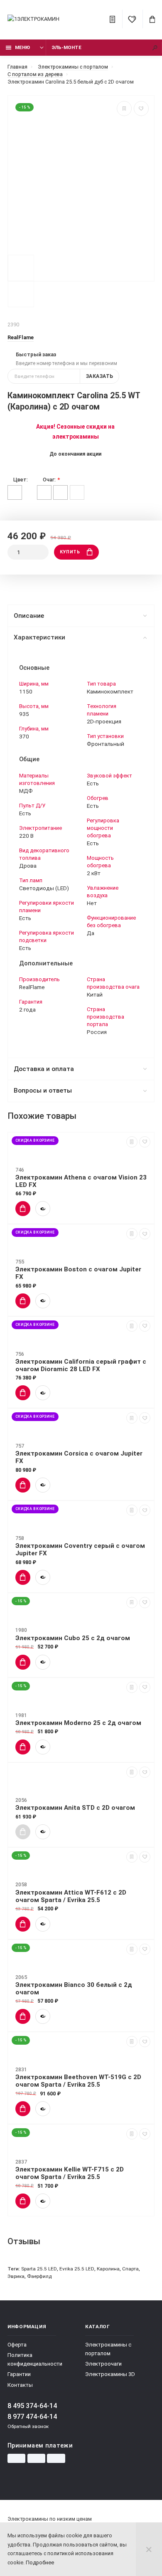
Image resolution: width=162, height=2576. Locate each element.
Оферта (17, 2345)
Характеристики (39, 637)
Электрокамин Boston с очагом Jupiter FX (78, 1273)
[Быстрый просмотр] (43, 1209)
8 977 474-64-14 (32, 2417)
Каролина (108, 2269)
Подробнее (40, 2562)
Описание (29, 616)
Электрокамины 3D (110, 2374)
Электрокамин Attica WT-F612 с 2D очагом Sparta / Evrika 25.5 (71, 1896)
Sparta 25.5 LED (39, 2269)
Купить (70, 552)
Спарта (130, 2269)
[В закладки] (141, 109)
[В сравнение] (124, 109)
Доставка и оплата (44, 1069)
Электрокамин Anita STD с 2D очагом (75, 1808)
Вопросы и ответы (43, 1091)
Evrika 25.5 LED (77, 2269)
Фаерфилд (39, 2276)
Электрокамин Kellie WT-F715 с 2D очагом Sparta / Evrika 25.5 (70, 2173)
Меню (22, 47)
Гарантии (19, 2374)
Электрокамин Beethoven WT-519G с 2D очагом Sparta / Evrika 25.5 (78, 2081)
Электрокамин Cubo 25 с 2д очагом (73, 1638)
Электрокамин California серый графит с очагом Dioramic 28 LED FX (81, 1365)
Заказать (100, 376)
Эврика (16, 2276)
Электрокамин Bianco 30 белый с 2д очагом (74, 1989)
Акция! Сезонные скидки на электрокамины (75, 432)
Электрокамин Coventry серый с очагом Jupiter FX (80, 1550)
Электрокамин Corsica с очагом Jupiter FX (79, 1457)
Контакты (20, 2385)
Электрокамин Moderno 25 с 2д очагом (78, 1723)
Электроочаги (103, 2364)
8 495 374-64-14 (32, 2406)
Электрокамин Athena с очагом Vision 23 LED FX (81, 1181)
